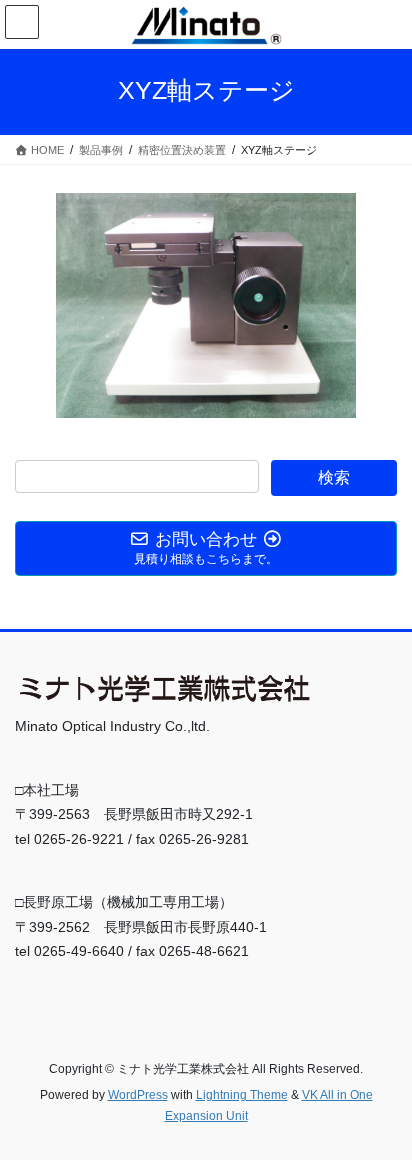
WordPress (138, 1095)
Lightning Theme (242, 1095)
